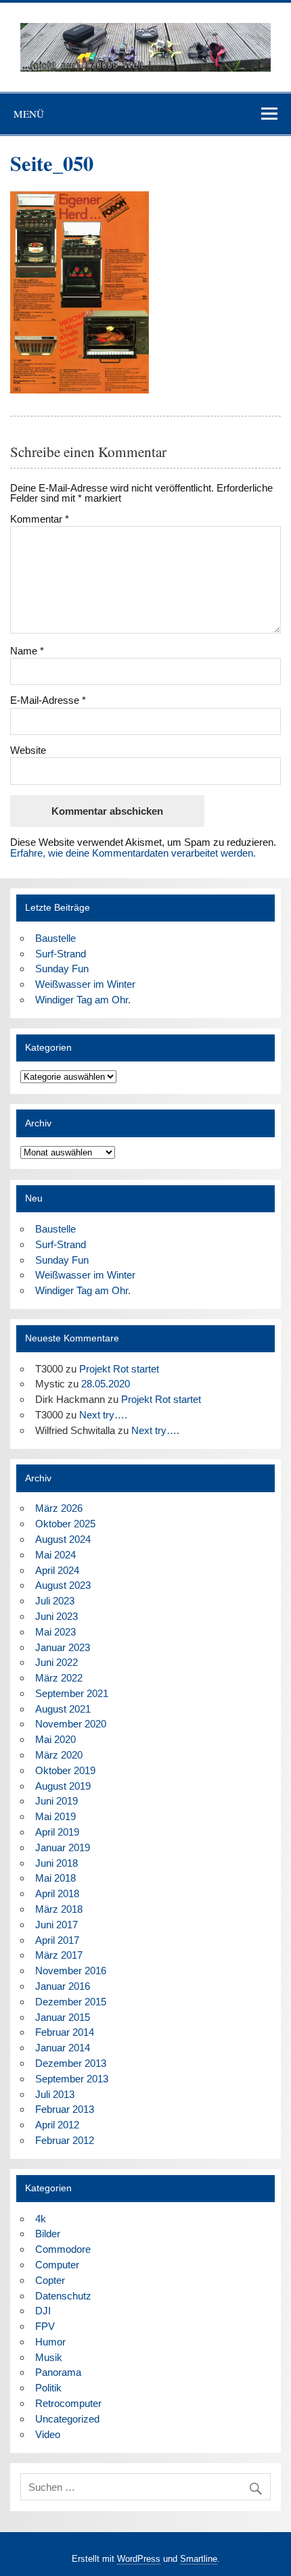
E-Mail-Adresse (48, 700)
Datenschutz (63, 2296)
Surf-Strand (61, 954)
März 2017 (59, 1955)
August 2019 (63, 1786)
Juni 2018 (57, 1863)
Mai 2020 (55, 1739)
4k (41, 2219)
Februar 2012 (65, 2140)
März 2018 (59, 1909)
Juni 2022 (57, 1662)
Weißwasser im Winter (85, 984)
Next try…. (103, 1415)
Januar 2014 (63, 2048)
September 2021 (72, 1693)
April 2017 (57, 1940)
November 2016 (71, 1971)
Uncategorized (67, 2419)
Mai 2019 (55, 1816)
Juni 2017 (57, 1925)
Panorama (58, 2372)
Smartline (199, 2559)
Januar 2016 (63, 1986)
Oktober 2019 (65, 1770)
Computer (57, 2265)
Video (48, 2434)
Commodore (63, 2249)
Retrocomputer (68, 2403)
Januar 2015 (63, 2017)
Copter (50, 2280)
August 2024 (63, 1539)
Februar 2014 (65, 2032)
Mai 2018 (55, 1878)
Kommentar (40, 519)
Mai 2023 (55, 1632)
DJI (43, 2311)
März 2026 (59, 1508)
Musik (49, 2357)
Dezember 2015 (71, 2002)
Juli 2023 (55, 1601)
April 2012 (57, 2125)
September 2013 (72, 2079)
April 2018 (57, 1893)
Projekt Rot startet (119, 1369)
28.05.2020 (106, 1384)
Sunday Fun (62, 969)
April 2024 (57, 1570)
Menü (29, 114)
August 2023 (63, 1585)
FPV (45, 2326)
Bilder (48, 2234)
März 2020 (59, 1755)
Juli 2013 (55, 2094)
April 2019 (57, 1832)
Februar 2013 (65, 2109)
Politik (48, 2388)
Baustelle (55, 938)
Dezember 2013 (71, 2063)
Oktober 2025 (65, 1524)
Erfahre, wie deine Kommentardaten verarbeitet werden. (133, 853)
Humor (50, 2342)
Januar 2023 (63, 1647)
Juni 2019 (57, 1801)
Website (28, 750)
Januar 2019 (63, 1847)
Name (27, 651)
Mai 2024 (55, 1555)
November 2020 (71, 1724)
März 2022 (59, 1678)
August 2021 (63, 1709)
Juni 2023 (57, 1616)
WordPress (139, 2559)
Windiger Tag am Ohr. (83, 1000)
